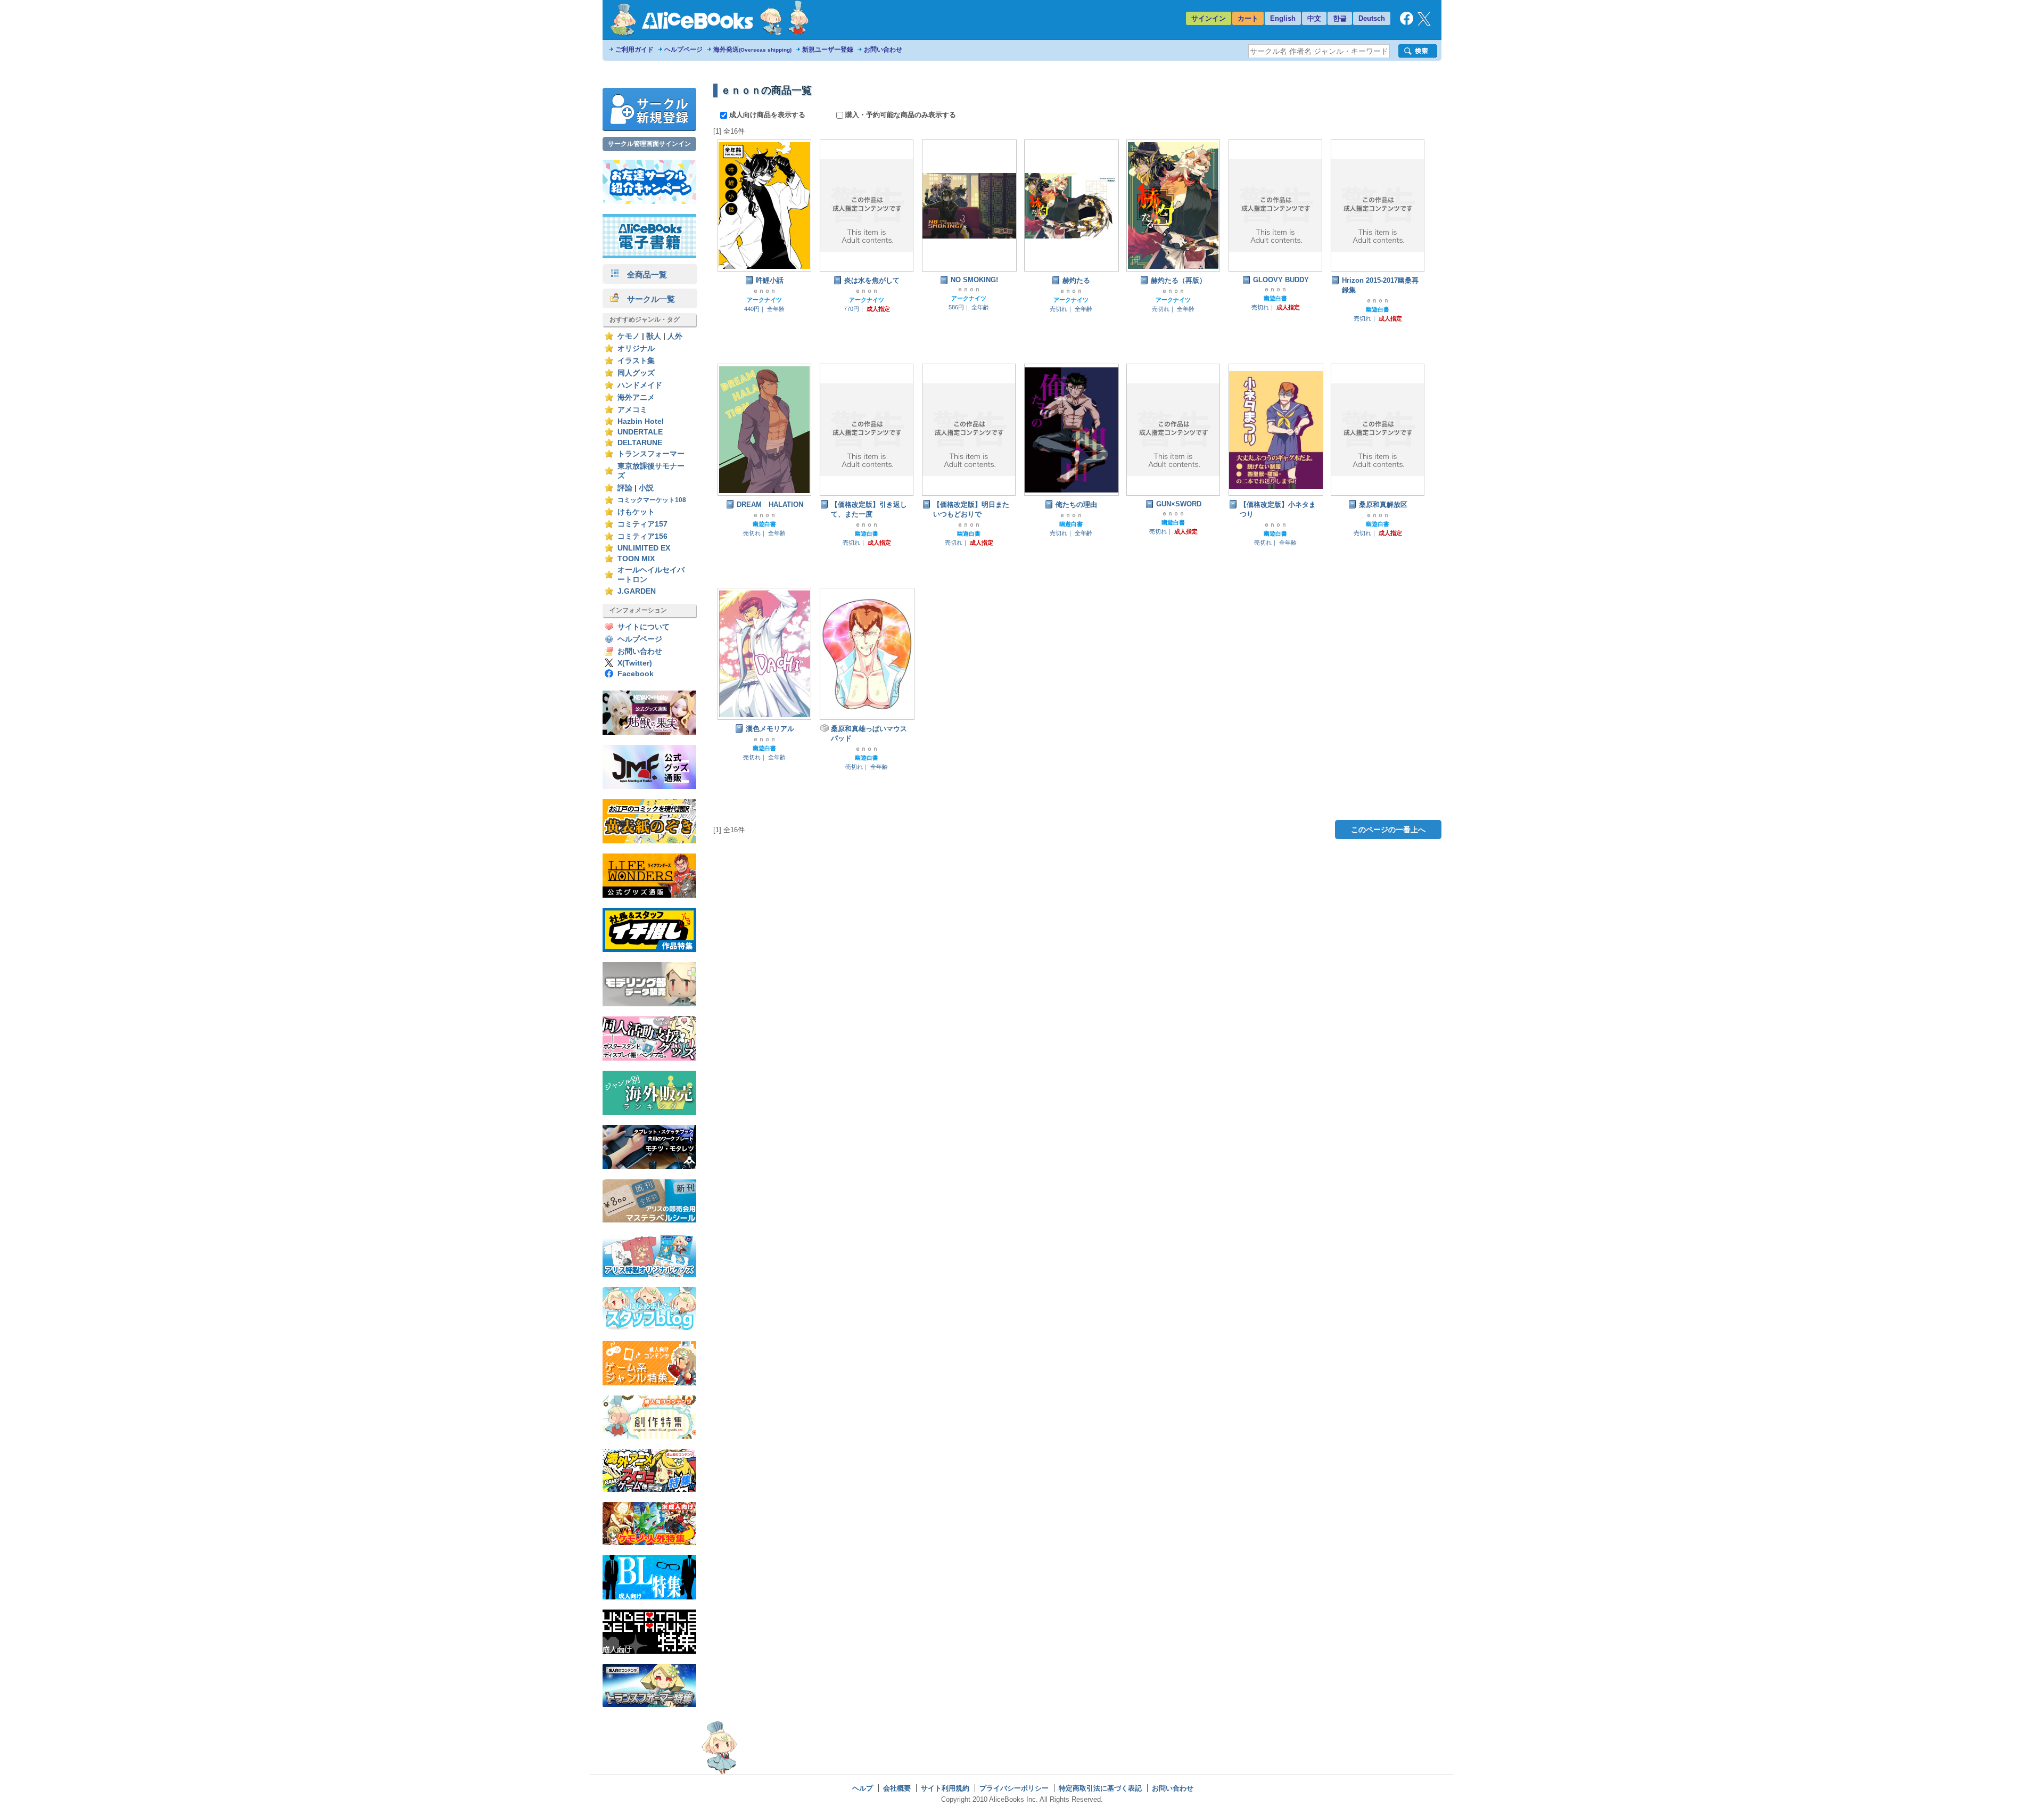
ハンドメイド (640, 385)
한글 (1340, 18)
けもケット (636, 512)
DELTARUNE (640, 443)
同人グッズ (636, 373)
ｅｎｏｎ (764, 291)
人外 (675, 336)
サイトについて (644, 627)
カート (1248, 18)
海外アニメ (636, 397)
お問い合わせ (883, 50)
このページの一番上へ (1388, 830)
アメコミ (632, 410)
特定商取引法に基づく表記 (1100, 1788)
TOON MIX (636, 559)
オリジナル (636, 348)
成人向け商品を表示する (767, 115)
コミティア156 (642, 536)
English (1283, 18)
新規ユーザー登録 (828, 50)
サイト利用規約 (945, 1788)
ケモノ (629, 336)
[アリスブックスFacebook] (1407, 23)
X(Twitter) (635, 663)
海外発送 (752, 50)
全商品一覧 (643, 274)
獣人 (654, 336)
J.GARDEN (637, 591)
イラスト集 (636, 361)
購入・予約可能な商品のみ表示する (900, 115)
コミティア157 (642, 524)
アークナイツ (764, 300)
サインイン (1209, 18)
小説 (646, 488)
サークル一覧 (647, 299)
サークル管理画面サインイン (649, 144)
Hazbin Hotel (641, 421)
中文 (1314, 18)
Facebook (636, 674)
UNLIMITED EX (644, 548)
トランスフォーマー (651, 454)
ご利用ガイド (634, 50)
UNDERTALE (640, 432)
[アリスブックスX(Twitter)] (1424, 23)
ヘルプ (863, 1788)
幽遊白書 (1275, 298)
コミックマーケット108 (652, 500)
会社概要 (897, 1788)
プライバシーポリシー (1014, 1788)
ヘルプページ (683, 50)
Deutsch (1372, 18)
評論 (625, 488)
